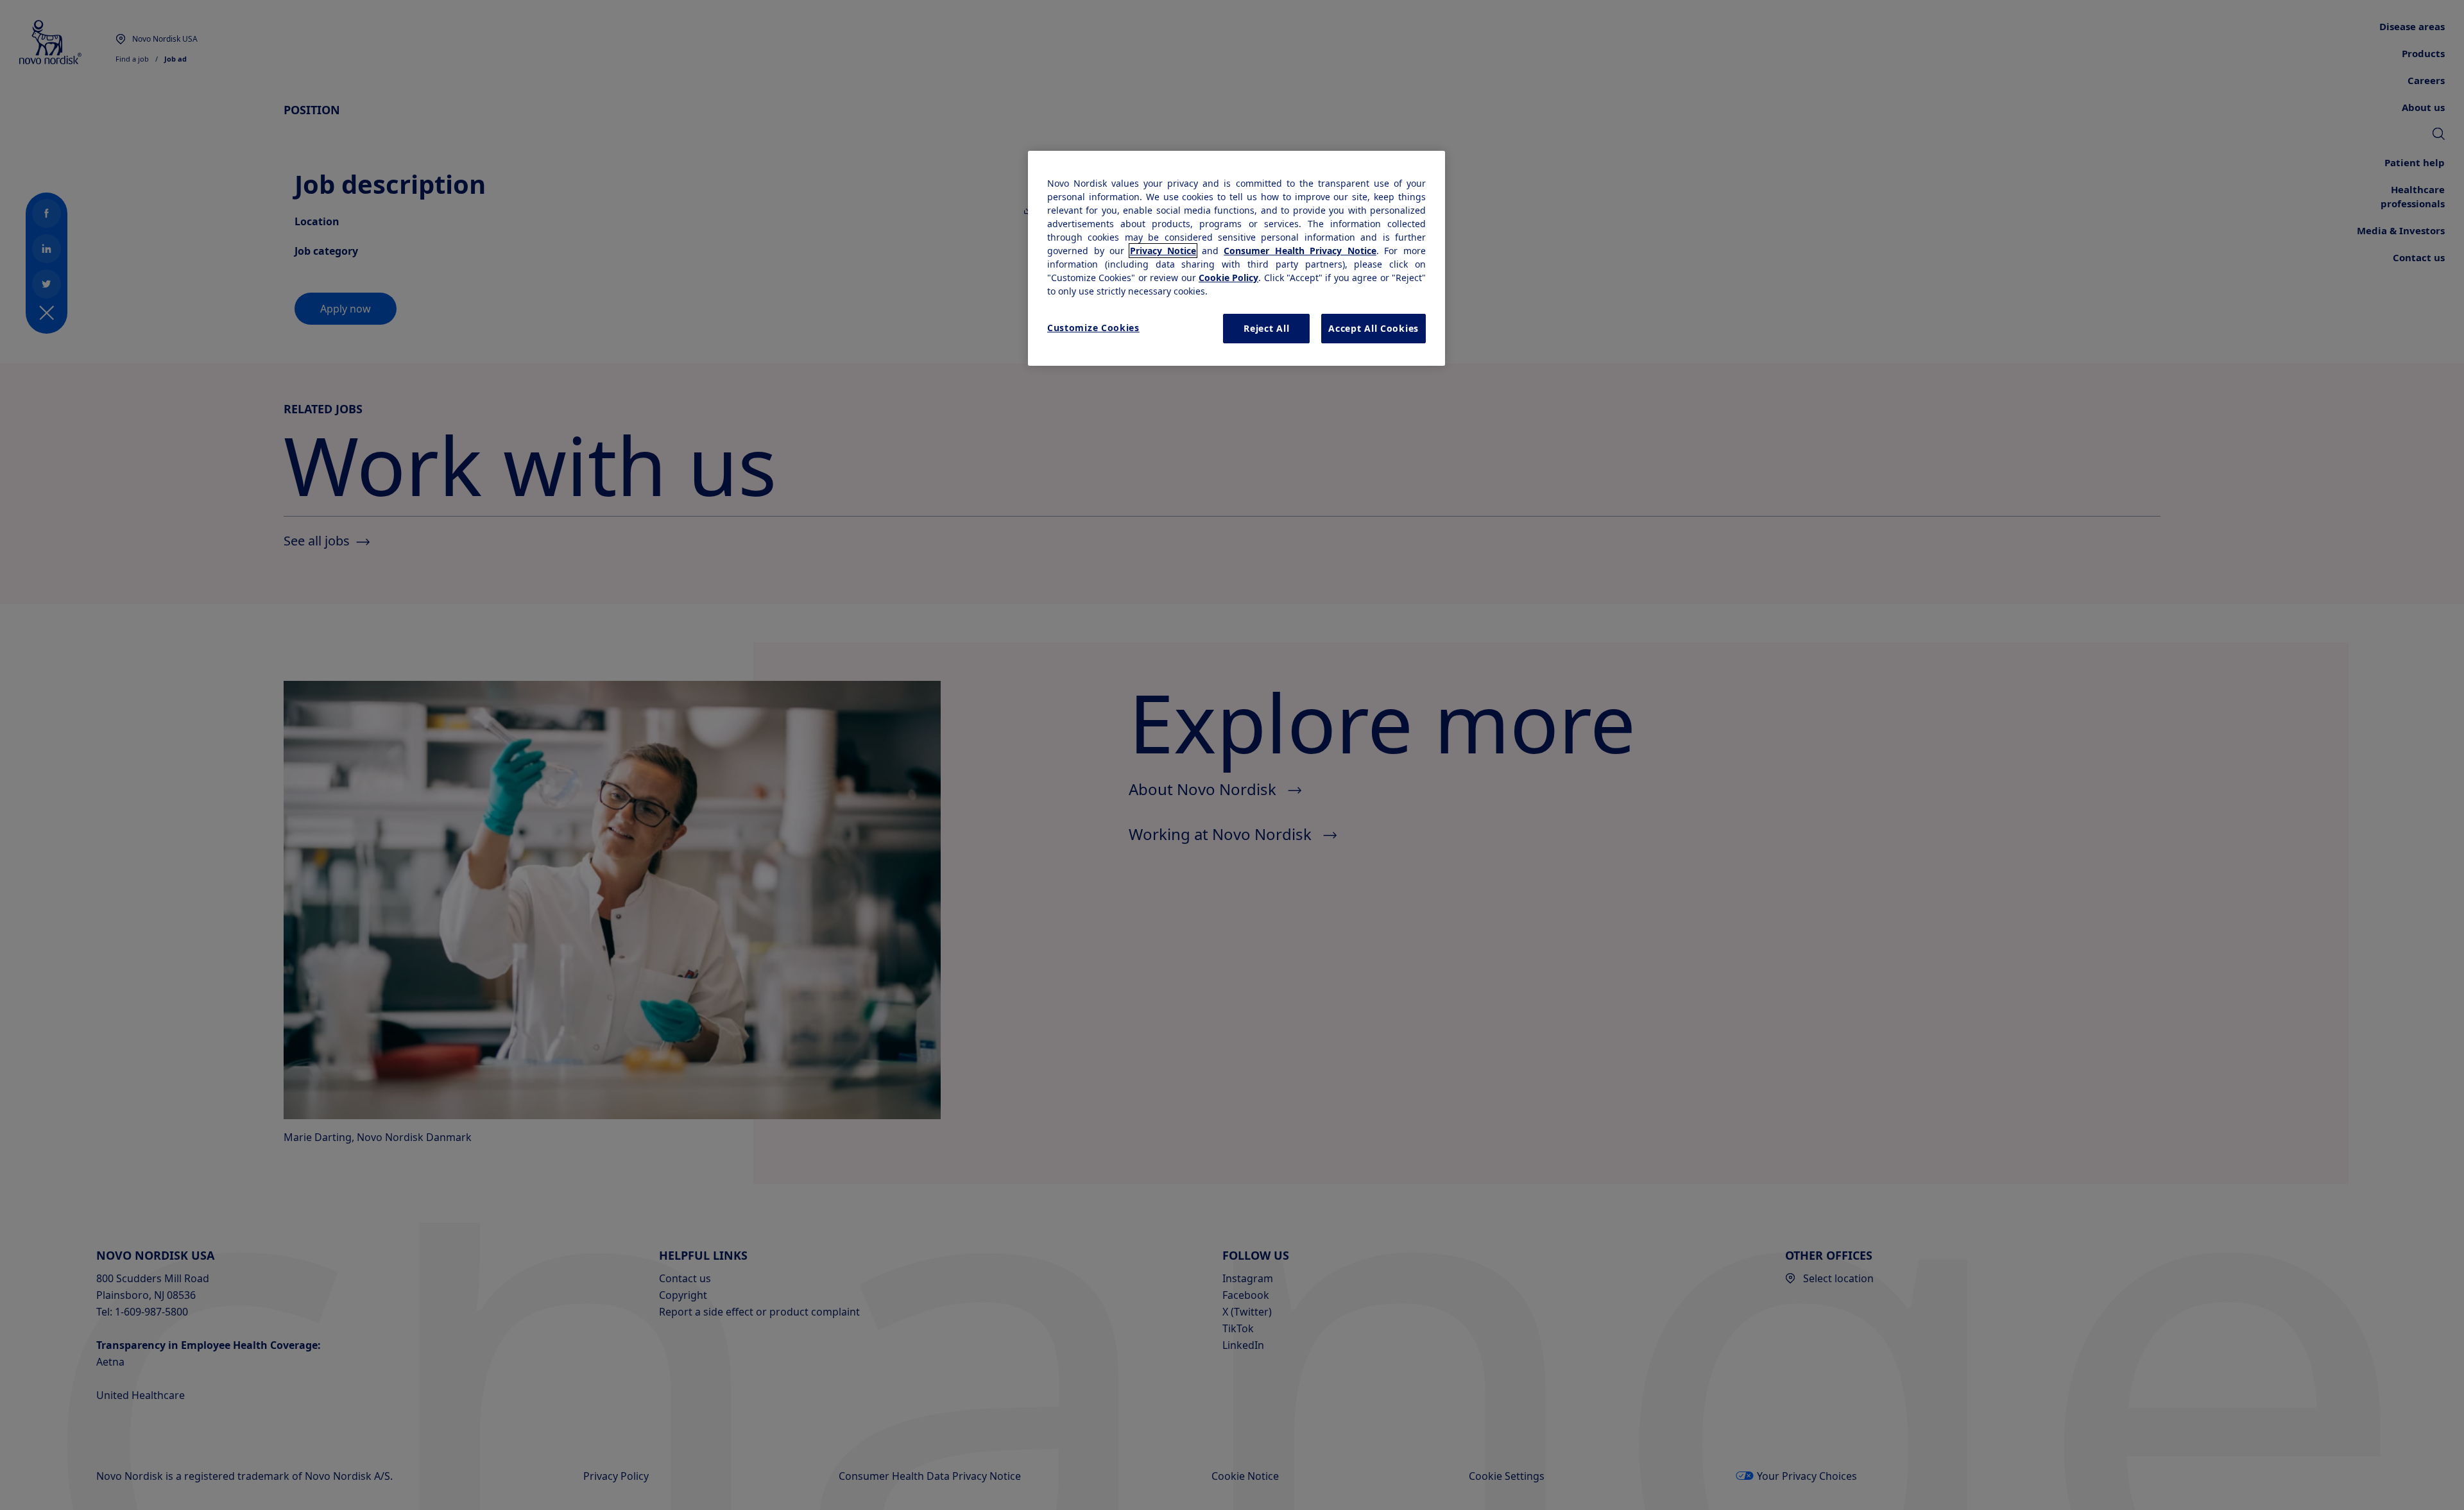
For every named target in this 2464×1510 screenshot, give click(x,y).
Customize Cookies (1093, 328)
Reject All (1266, 328)
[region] (1236, 258)
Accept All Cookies (1373, 328)
